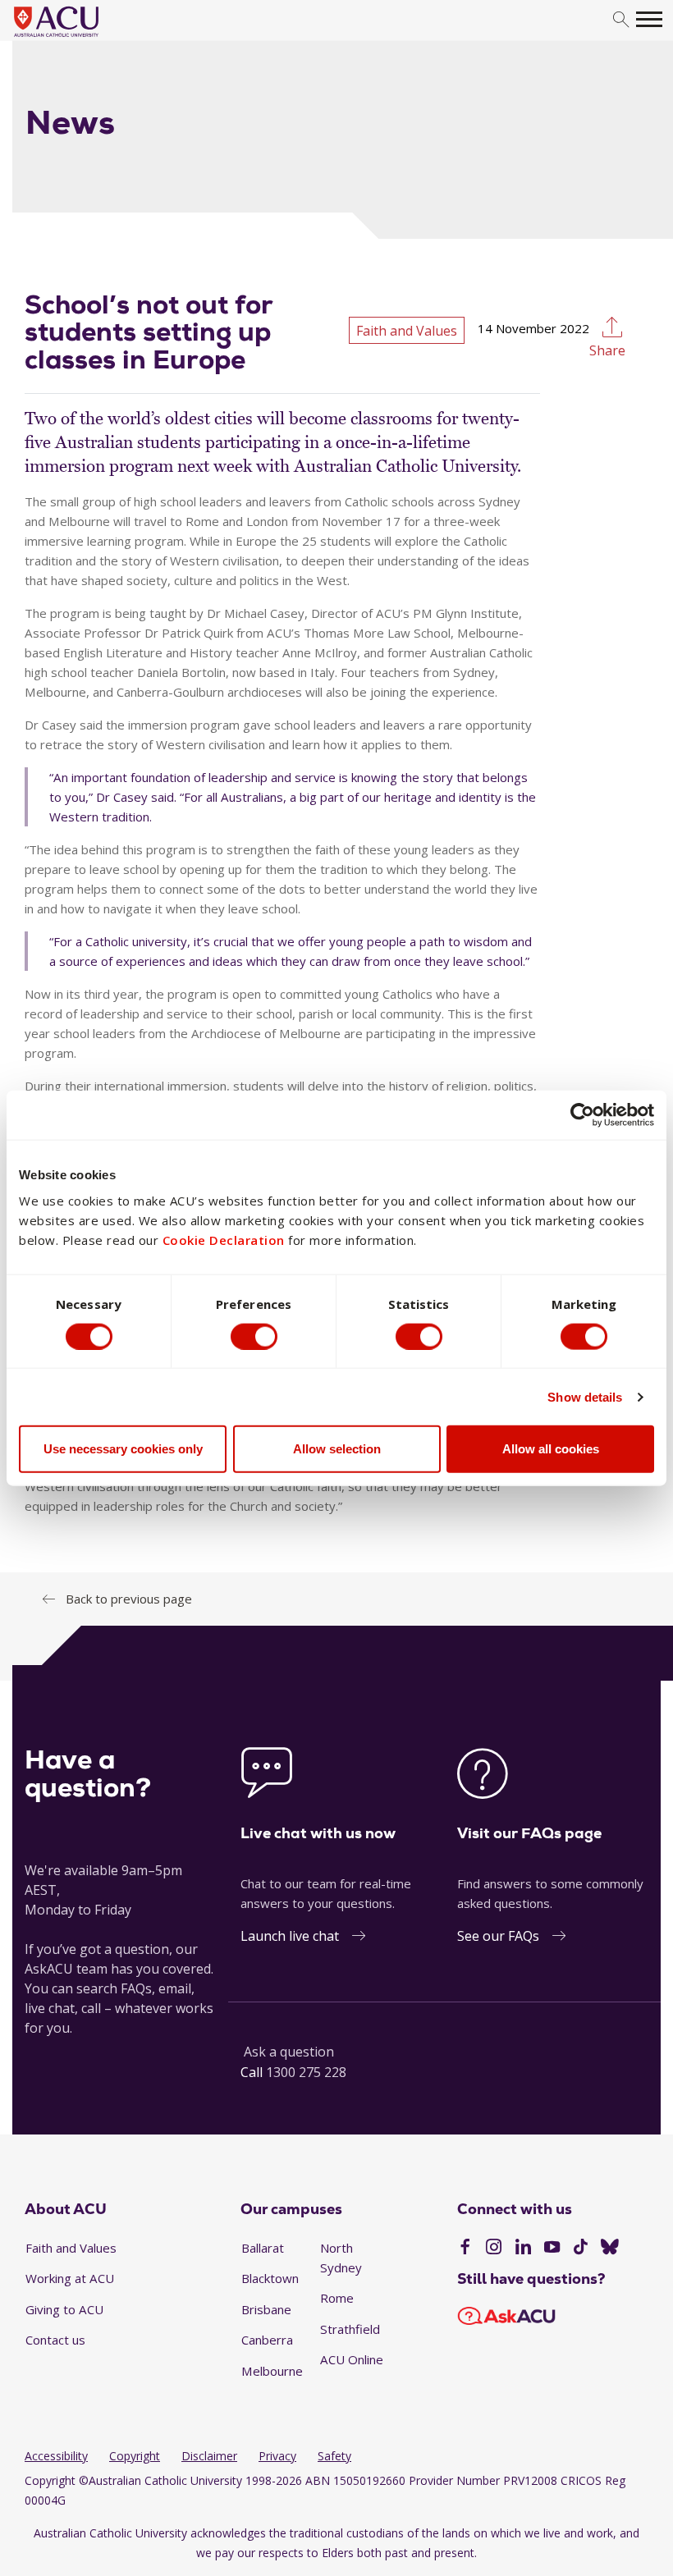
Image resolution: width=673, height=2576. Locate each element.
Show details (585, 1396)
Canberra (267, 2340)
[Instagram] (494, 2249)
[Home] (81, 38)
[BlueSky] (610, 2249)
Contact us (55, 2340)
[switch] (254, 1336)
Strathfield (350, 2329)
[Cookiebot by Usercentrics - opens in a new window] (582, 1114)
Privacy (277, 2456)
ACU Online (352, 2359)
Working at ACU (70, 2278)
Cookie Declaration (224, 1240)
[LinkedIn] (523, 2249)
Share (607, 350)
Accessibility (56, 2456)
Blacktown (270, 2278)
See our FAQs (498, 1936)
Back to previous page (129, 1599)
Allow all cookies (551, 1449)
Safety (334, 2456)
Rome (337, 2298)
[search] (621, 20)
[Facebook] (465, 2249)
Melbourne (272, 2371)
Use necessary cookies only (123, 1449)
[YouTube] (552, 2249)
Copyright (135, 2456)
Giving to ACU (64, 2309)
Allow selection (337, 1449)
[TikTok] (581, 2249)
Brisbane (266, 2309)
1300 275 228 (306, 2072)
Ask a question (289, 2052)
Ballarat (263, 2248)
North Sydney (341, 2258)
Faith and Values (71, 2248)
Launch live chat (290, 1936)
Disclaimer (209, 2456)
